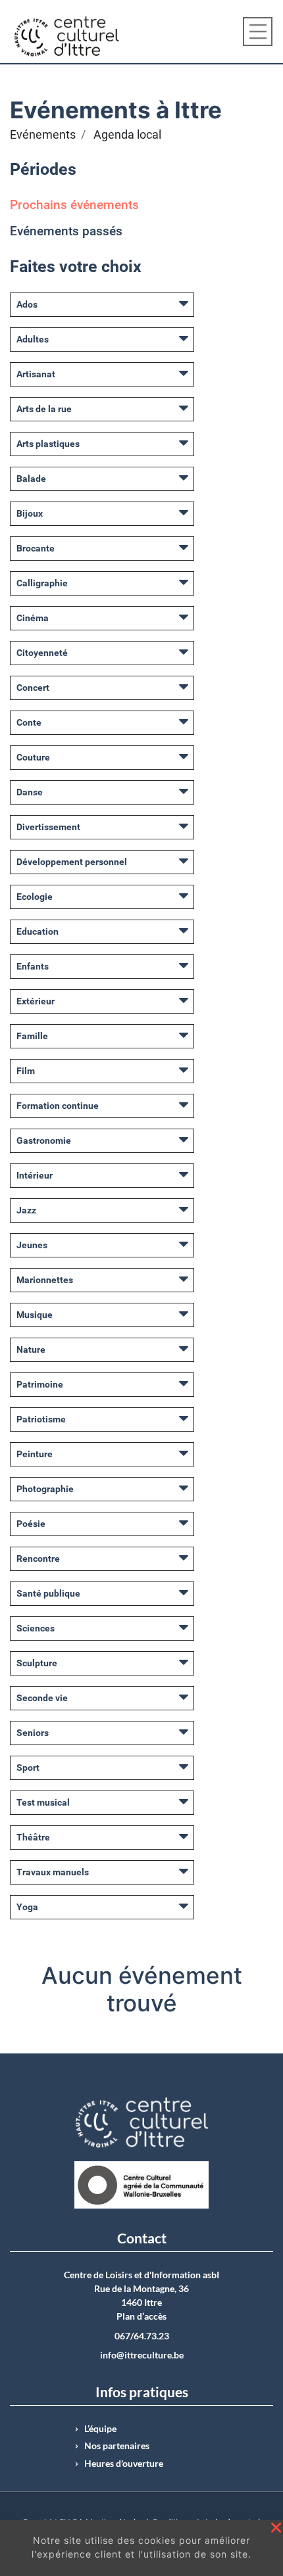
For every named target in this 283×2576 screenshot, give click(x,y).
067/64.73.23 (142, 2336)
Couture (33, 757)
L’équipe (100, 2429)
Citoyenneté (42, 653)
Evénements (43, 135)
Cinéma (33, 618)
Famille (32, 1036)
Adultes (33, 339)
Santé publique (48, 1593)
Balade (31, 479)
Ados (27, 304)
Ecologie (35, 897)
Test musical (43, 1802)
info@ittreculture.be (142, 2355)
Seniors (33, 1733)
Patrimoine (40, 1384)
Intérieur (35, 1175)
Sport (28, 1768)
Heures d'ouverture (124, 2464)
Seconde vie (42, 1698)
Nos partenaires (117, 2446)
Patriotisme (41, 1419)
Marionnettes (45, 1280)
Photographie (45, 1489)
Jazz (26, 1210)
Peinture (35, 1454)
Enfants (33, 966)
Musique (35, 1315)
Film (26, 1071)
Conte (29, 722)
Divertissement (48, 827)
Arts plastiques (48, 444)
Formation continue (58, 1106)
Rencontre (38, 1558)
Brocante (36, 548)
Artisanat (36, 374)
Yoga (27, 1907)
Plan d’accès (141, 2316)
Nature (31, 1349)
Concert (33, 688)
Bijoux (30, 513)
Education (38, 931)
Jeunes (32, 1245)
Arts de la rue (44, 409)
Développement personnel (72, 862)
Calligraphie (42, 583)
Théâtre (33, 1837)
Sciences (36, 1628)
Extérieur (36, 1001)
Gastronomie (44, 1140)
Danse (30, 792)
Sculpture (37, 1663)
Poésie (31, 1524)
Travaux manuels (53, 1872)
